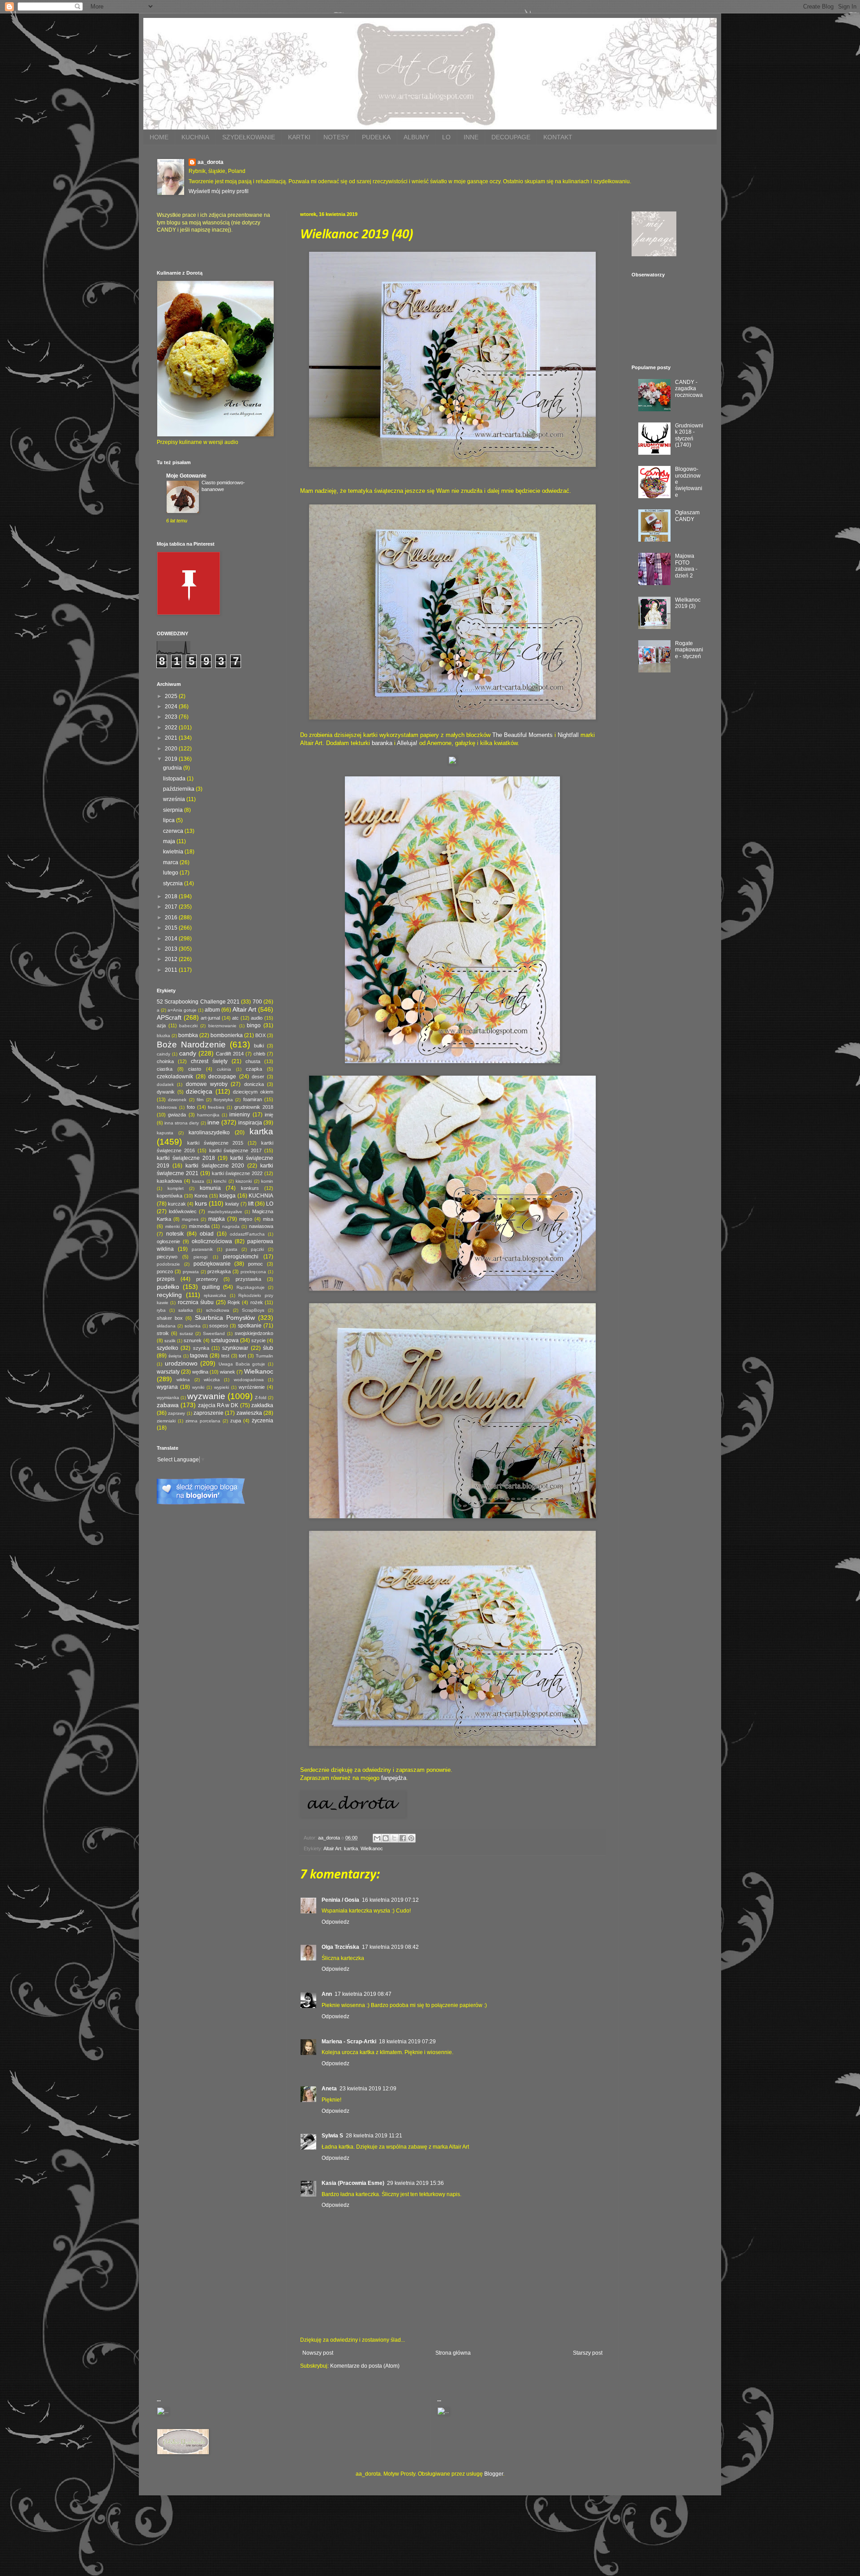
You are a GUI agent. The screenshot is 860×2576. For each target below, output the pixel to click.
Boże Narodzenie (191, 1045)
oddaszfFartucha (247, 1234)
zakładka (262, 1405)
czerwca (174, 831)
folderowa (167, 1107)
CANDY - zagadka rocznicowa (689, 389)
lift (251, 1204)
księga (228, 1196)
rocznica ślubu (196, 1302)
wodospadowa (249, 1380)
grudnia (173, 768)
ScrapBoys (253, 1310)
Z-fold (261, 1398)
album (212, 1010)
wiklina (183, 1380)
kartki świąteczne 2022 (237, 1173)
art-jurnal (210, 1018)
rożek (257, 1302)
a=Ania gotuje (182, 1010)
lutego (171, 873)
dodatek (165, 1084)
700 (257, 1002)
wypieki (221, 1387)
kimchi (220, 1181)
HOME (159, 137)
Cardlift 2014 (230, 1054)
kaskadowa (169, 1181)
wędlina (200, 1372)
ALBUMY (416, 137)
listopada (175, 779)
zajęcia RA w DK (218, 1405)
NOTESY (336, 137)
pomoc (256, 1264)
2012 (172, 959)
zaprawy (176, 1413)
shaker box (170, 1318)
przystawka (248, 1279)
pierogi (200, 1257)
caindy (163, 1054)
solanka (193, 1326)
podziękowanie (212, 1264)
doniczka (254, 1084)
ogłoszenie (168, 1241)
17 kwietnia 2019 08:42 (390, 1947)
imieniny (240, 1115)
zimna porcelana (203, 1421)
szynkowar (235, 1348)
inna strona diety (182, 1123)
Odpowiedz (335, 1922)
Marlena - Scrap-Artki (349, 2042)
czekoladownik (175, 1077)
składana (166, 1326)
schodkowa (218, 1310)
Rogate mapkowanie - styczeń (689, 650)
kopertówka (170, 1196)
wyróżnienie (252, 1387)
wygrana (167, 1387)
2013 (172, 949)
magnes (190, 1219)
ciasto (195, 1069)
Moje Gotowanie (186, 476)
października (179, 789)
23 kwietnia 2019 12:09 (368, 2089)
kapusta (165, 1133)
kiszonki (244, 1181)
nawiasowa (261, 1226)
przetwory (207, 1279)
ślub (268, 1348)
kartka (351, 1848)
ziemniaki (166, 1421)
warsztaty (168, 1372)
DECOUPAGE (511, 137)
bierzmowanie (222, 1026)
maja (170, 841)
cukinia (224, 1069)
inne (213, 1122)
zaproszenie (209, 1413)
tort (242, 1356)
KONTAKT (558, 137)
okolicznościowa (212, 1241)
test (225, 1356)
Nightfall (568, 735)
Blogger (494, 2474)
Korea (201, 1196)
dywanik (166, 1092)
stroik (163, 1333)
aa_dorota (211, 162)
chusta (253, 1061)
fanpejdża (394, 1778)
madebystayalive (225, 1212)
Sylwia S (332, 2136)
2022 (172, 728)
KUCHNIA (195, 137)
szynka (201, 1348)
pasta (232, 1249)
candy (188, 1053)
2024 (172, 706)
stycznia (174, 883)
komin (267, 1181)
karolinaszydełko (209, 1133)
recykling (169, 1295)
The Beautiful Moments (522, 735)
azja (161, 1025)
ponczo (165, 1271)
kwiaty (232, 1204)
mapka (217, 1219)
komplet (176, 1188)
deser (258, 1077)
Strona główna (453, 2353)
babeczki (188, 1026)
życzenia (262, 1421)
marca (171, 862)
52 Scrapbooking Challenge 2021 (198, 1002)
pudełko (168, 1287)
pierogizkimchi (241, 1257)
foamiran (253, 1099)
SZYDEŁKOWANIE (249, 137)
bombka (188, 1035)
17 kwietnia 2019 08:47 (363, 1994)
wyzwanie (206, 1396)
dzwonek (177, 1100)
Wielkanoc (372, 1848)
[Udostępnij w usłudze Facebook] (403, 1838)
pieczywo (167, 1257)
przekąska (219, 1271)
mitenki (172, 1226)
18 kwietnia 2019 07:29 (407, 2042)
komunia (210, 1188)
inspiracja (250, 1123)
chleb (259, 1054)
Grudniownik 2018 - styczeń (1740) (689, 435)
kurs (201, 1203)
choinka (165, 1061)
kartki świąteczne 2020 (215, 1166)
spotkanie (250, 1326)
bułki (259, 1046)
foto (191, 1107)
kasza (198, 1181)
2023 (172, 717)
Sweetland (214, 1333)
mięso (246, 1219)
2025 (172, 696)
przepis (166, 1279)
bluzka (163, 1036)
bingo (254, 1025)
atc (235, 1018)
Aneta (329, 2089)
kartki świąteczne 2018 (186, 1158)
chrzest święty (209, 1061)
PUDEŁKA (376, 137)
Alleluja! (407, 743)
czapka (254, 1069)
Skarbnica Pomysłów (225, 1318)
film (200, 1100)
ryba (161, 1310)
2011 (172, 970)
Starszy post (588, 2353)
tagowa (199, 1356)
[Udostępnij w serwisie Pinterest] (411, 1838)
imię (269, 1115)
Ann (327, 1994)
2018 (172, 896)
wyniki (198, 1387)
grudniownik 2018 (254, 1107)
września (175, 799)
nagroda (231, 1226)
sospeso (219, 1326)
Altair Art (332, 1848)
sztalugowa (225, 1340)
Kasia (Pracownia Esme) (353, 2183)
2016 (172, 918)
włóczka (212, 1380)
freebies (216, 1107)
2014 (172, 939)
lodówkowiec (183, 1211)
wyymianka (168, 1398)
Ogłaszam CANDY (687, 516)
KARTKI (299, 137)
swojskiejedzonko (254, 1333)
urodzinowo (181, 1363)
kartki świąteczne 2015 (215, 1143)
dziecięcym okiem (253, 1092)
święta (175, 1356)
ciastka (165, 1069)
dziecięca (199, 1091)
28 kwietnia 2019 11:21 (374, 2136)
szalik (170, 1341)
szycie (258, 1340)
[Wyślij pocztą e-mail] (377, 1838)
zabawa (168, 1405)
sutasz (186, 1333)
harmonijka (208, 1115)
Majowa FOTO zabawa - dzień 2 (686, 566)
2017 (172, 907)
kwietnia (174, 852)
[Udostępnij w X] (394, 1838)
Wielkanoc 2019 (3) (688, 603)
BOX (260, 1035)
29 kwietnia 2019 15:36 (415, 2183)
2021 (172, 738)
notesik (175, 1234)
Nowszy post (318, 2353)
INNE (471, 137)
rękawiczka (215, 1295)
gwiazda (177, 1115)
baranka (382, 743)
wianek (228, 1372)
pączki (257, 1249)
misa (268, 1219)
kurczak (177, 1204)
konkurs (250, 1188)
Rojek (234, 1302)
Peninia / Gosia (340, 1900)
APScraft (169, 1017)
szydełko (168, 1348)
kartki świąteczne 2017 (236, 1150)
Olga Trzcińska (340, 1947)
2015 (172, 928)
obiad (207, 1234)
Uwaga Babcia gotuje (242, 1364)
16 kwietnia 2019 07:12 (390, 1900)
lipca (170, 820)
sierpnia (174, 810)
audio (257, 1018)
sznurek (193, 1340)
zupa (236, 1421)
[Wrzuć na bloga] (386, 1838)
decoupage (222, 1077)
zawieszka (249, 1413)
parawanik (202, 1249)
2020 (172, 749)
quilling (211, 1287)
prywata (191, 1272)
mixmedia (199, 1226)
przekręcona (253, 1272)
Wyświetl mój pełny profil (219, 191)
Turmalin (264, 1356)
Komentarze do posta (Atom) (365, 2366)
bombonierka (227, 1035)
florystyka (223, 1100)
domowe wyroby (207, 1084)
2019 (172, 759)
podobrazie (168, 1264)
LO (446, 137)
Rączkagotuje (251, 1287)
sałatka (186, 1310)
